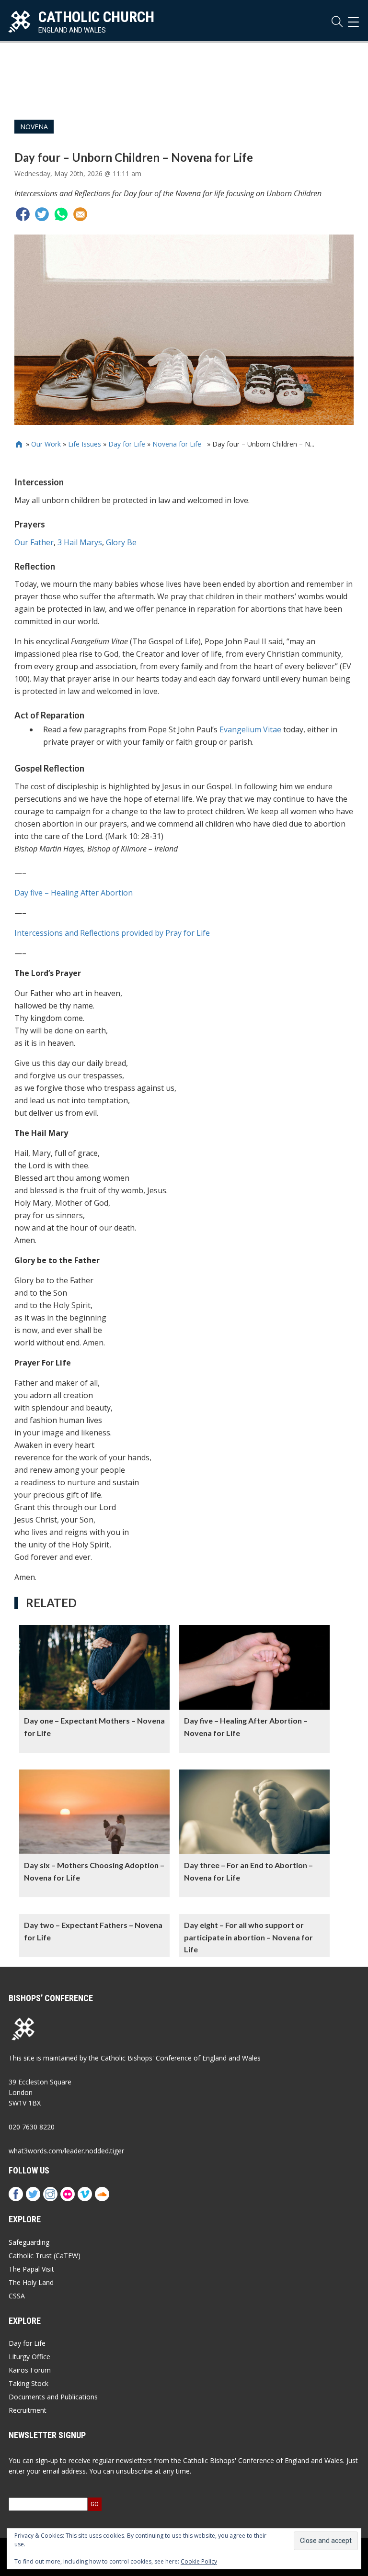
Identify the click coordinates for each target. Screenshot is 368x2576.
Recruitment (28, 2410)
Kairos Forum (30, 2370)
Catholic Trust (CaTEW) (45, 2256)
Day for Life (127, 444)
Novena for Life (179, 444)
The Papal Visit (31, 2269)
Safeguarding (29, 2242)
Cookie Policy (199, 2561)
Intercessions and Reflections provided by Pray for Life (112, 933)
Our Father (34, 542)
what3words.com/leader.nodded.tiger (66, 2151)
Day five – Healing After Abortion (74, 893)
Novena (34, 127)
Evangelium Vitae (250, 729)
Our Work (46, 444)
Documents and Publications (53, 2397)
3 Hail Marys (80, 542)
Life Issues (85, 444)
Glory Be (121, 542)
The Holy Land (31, 2282)
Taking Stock (29, 2383)
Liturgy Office (29, 2357)
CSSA (17, 2296)
